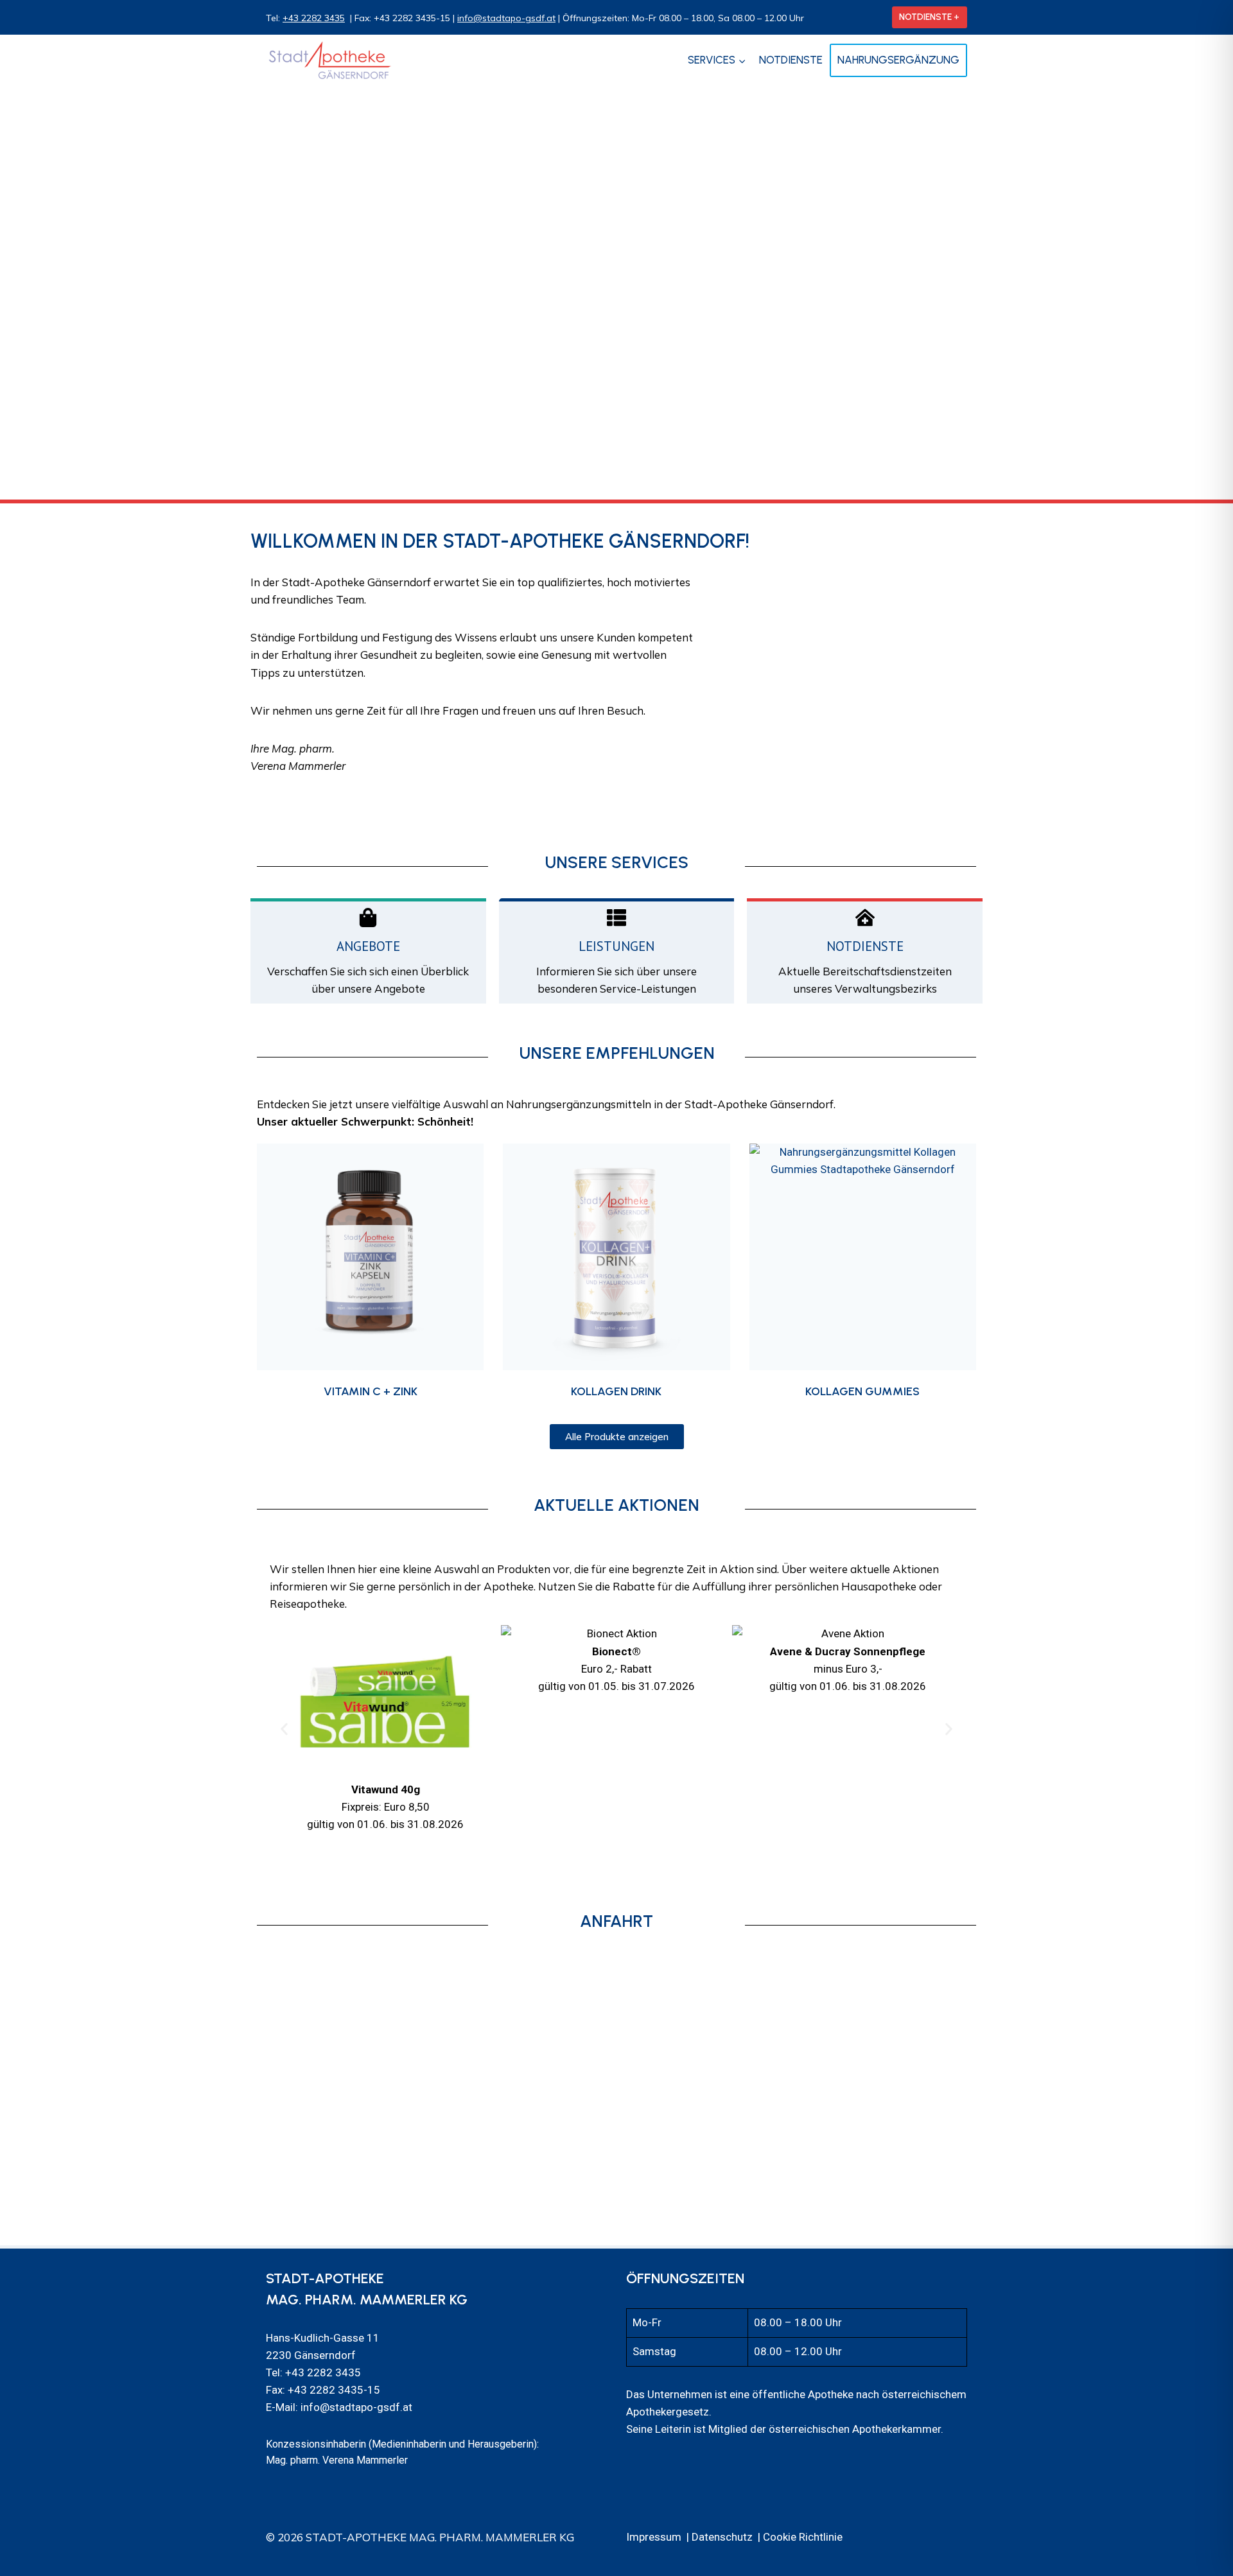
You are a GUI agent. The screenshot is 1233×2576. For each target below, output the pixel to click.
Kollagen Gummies (862, 1391)
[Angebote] (368, 918)
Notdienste (791, 60)
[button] (284, 1729)
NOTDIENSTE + (929, 17)
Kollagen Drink (616, 1391)
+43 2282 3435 (314, 18)
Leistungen (616, 946)
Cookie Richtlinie (803, 2537)
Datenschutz (722, 2537)
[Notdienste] (865, 918)
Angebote (368, 946)
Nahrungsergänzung (898, 60)
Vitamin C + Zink (371, 1391)
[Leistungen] (616, 918)
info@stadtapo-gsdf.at (506, 18)
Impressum (654, 2537)
